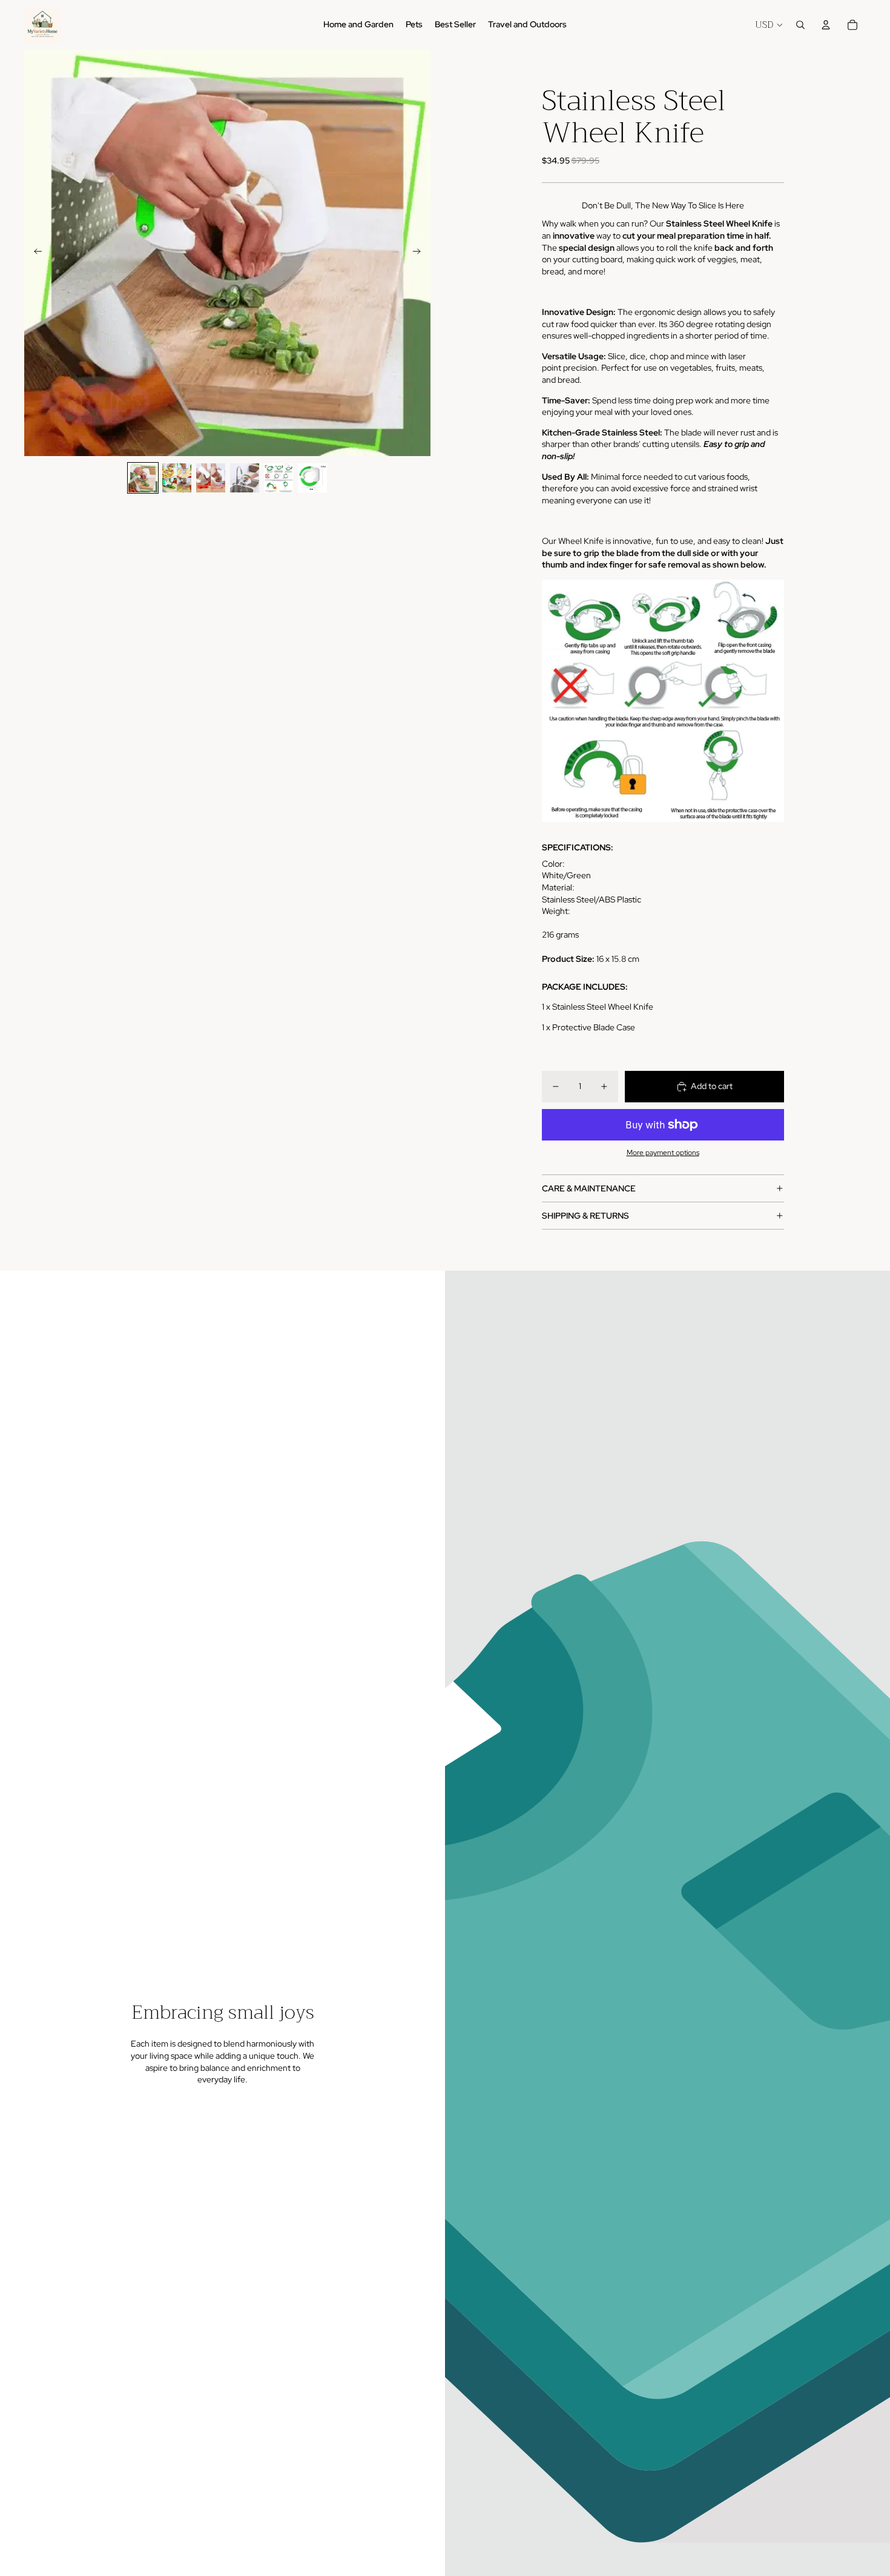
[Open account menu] (826, 25)
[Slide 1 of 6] (143, 478)
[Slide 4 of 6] (245, 478)
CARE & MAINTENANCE (589, 1188)
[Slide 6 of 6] (312, 478)
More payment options (663, 1153)
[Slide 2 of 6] (177, 478)
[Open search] (800, 25)
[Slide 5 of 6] (279, 478)
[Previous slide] (34, 253)
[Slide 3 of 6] (211, 478)
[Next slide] (420, 253)
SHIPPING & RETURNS (585, 1216)
